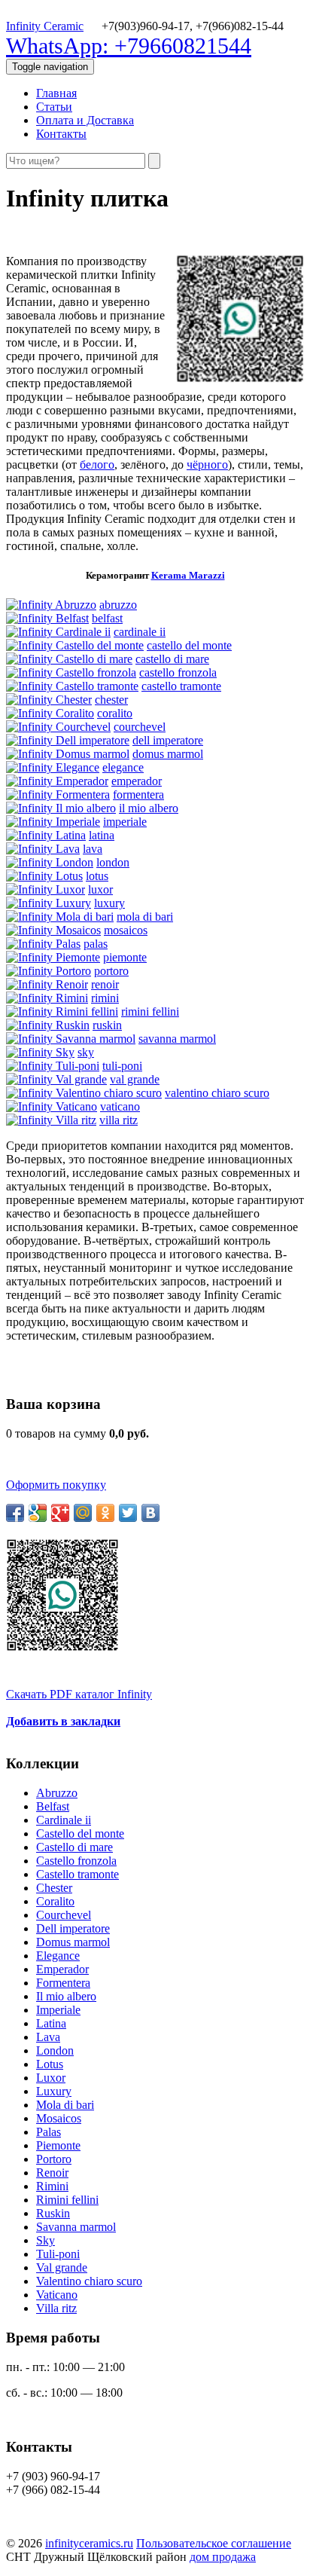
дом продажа (223, 2557)
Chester (54, 1888)
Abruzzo (57, 1793)
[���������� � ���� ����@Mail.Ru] (83, 1513)
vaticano (120, 1106)
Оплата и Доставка (85, 120)
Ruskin (53, 2213)
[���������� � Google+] (60, 1513)
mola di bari (145, 917)
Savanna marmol (76, 2227)
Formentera (63, 1983)
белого (97, 464)
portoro (111, 971)
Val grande (62, 2267)
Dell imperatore (73, 1928)
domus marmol (168, 754)
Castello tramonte (77, 1874)
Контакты (61, 134)
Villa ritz (56, 2308)
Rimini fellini (67, 2200)
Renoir (52, 2173)
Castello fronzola (76, 1861)
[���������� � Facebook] (15, 1513)
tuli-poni (122, 1066)
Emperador (62, 1969)
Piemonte (58, 2145)
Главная (56, 93)
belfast (107, 618)
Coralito (55, 1901)
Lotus (50, 2064)
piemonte (125, 957)
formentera (138, 794)
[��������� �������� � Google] (38, 1513)
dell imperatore (168, 740)
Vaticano (57, 2295)
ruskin (107, 1025)
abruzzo (118, 605)
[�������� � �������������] (105, 1513)
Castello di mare (74, 1847)
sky (86, 1052)
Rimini (52, 2186)
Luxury (54, 2091)
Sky (46, 2240)
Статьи (54, 107)
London (55, 2050)
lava (93, 849)
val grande (135, 1079)
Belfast (53, 1806)
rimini (105, 998)
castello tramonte (181, 686)
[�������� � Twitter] (128, 1513)
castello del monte (189, 645)
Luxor (51, 2078)
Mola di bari (65, 2105)
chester (111, 700)
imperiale (125, 822)
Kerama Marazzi (188, 575)
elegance (123, 767)
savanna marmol (177, 1039)
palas (96, 944)
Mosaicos (59, 2118)
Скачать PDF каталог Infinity (79, 1694)
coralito (115, 713)
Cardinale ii (64, 1820)
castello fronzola (178, 672)
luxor (100, 889)
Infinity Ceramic (45, 26)
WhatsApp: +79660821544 (129, 46)
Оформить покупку (56, 1485)
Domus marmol (73, 1942)
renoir (105, 984)
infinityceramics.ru (89, 2543)
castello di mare (172, 659)
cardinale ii (140, 632)
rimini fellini (150, 1011)
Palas (49, 2132)
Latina (51, 2023)
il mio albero (149, 808)
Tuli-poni (58, 2254)
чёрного (207, 464)
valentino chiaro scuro (217, 1093)
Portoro (54, 2159)
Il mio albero (66, 1996)
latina (102, 835)
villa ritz (119, 1120)
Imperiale (58, 2010)
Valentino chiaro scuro (89, 2281)
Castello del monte (80, 1833)
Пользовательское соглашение (214, 2543)
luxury (109, 903)
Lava (48, 2037)
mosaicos (126, 930)
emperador (137, 781)
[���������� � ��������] (150, 1513)
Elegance (58, 1956)
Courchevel (64, 1915)
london (113, 862)
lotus (97, 876)
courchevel (140, 727)
